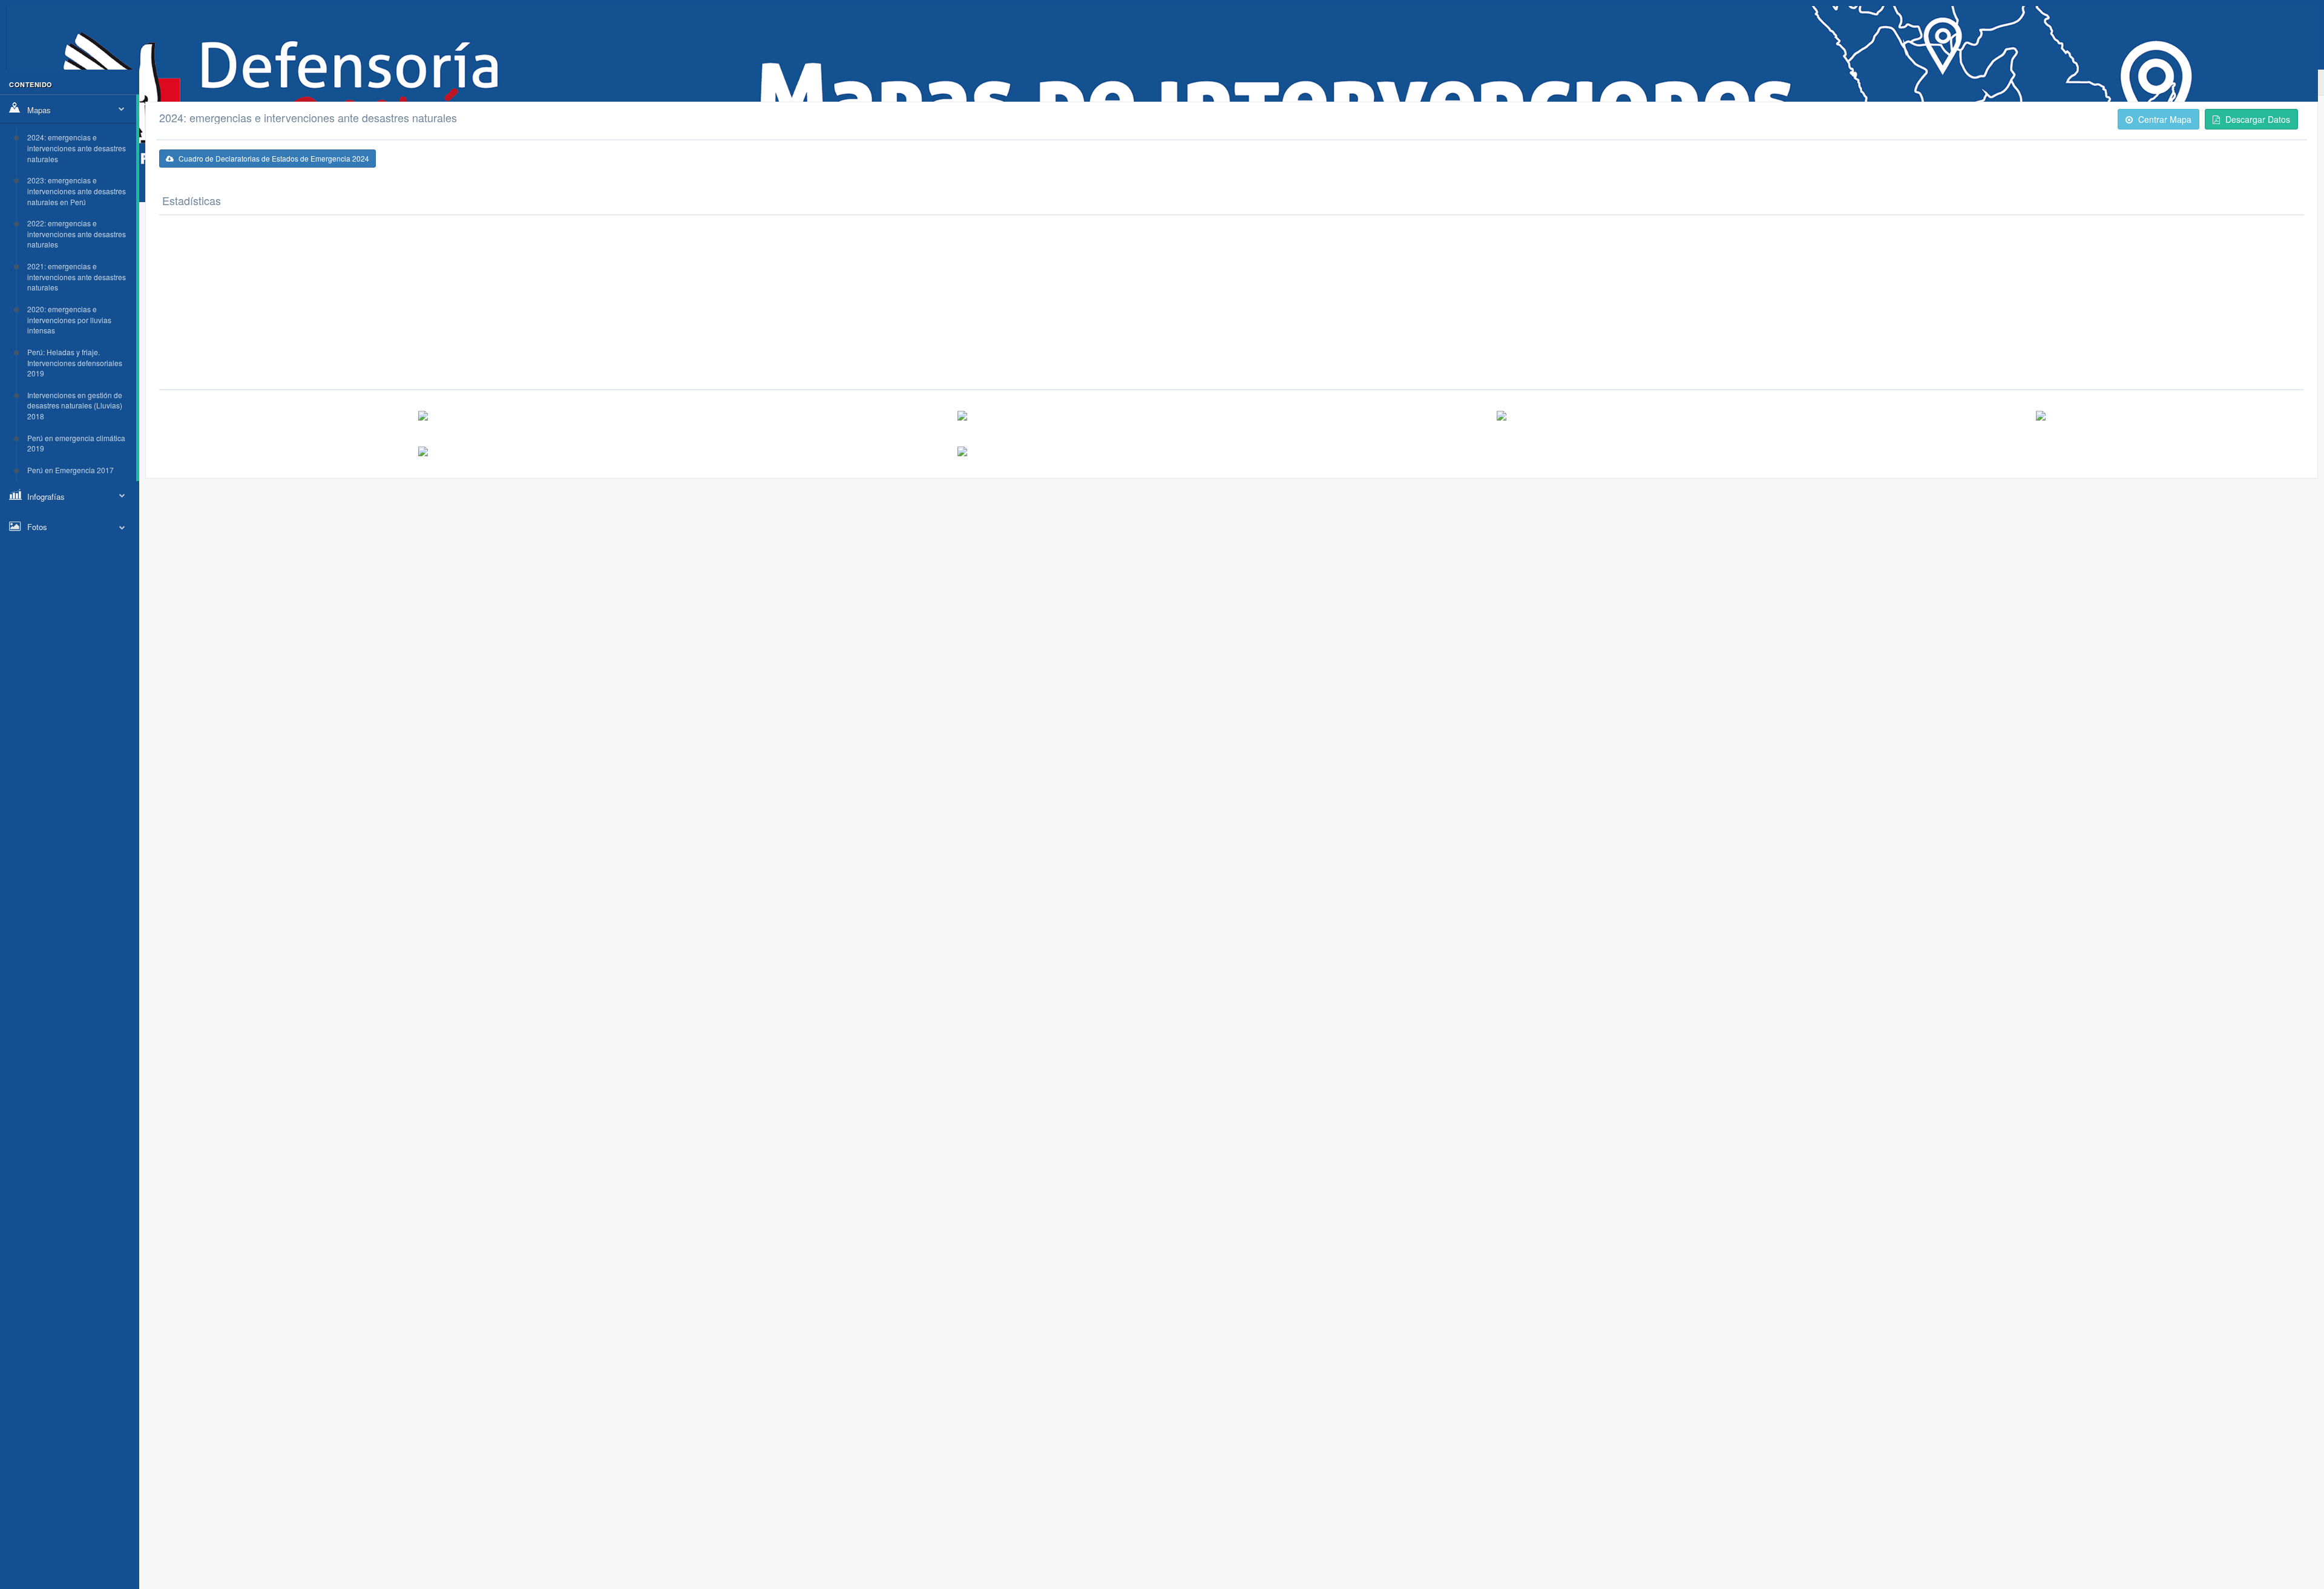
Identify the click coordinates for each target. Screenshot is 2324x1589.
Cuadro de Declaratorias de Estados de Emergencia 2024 (273, 158)
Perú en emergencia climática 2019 (76, 443)
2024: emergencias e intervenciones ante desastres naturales (77, 148)
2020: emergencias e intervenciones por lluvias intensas (69, 319)
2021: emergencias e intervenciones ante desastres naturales (77, 277)
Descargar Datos (2257, 119)
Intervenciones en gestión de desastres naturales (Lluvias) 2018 (75, 405)
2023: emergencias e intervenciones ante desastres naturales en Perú (77, 191)
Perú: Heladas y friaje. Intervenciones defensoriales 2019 (75, 362)
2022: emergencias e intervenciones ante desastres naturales (77, 234)
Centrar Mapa (2164, 119)
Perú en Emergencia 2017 (71, 470)
